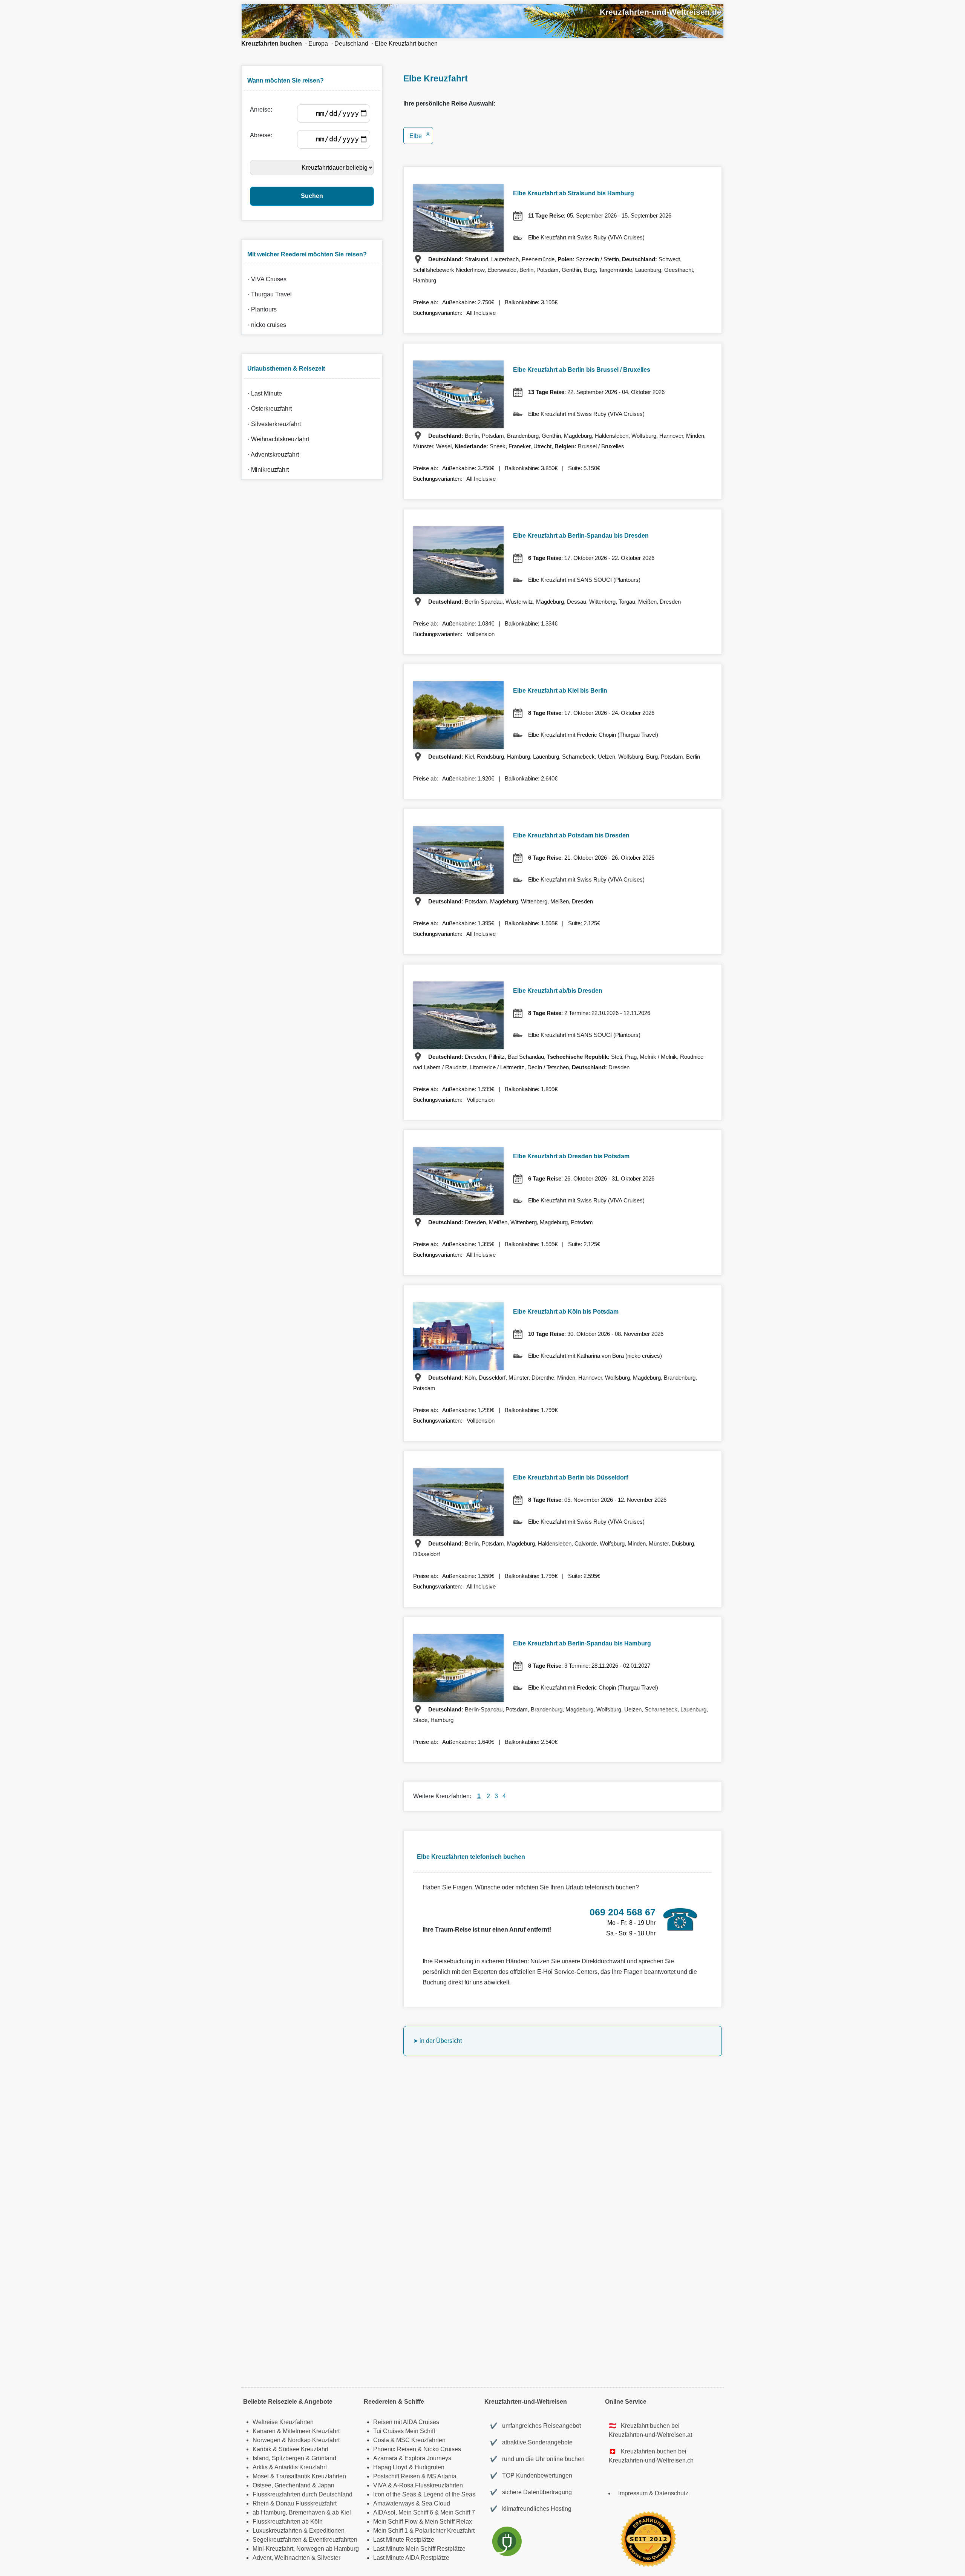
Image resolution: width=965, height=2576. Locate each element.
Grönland (324, 2458)
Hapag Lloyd (390, 2467)
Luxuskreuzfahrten (277, 2531)
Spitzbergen (288, 2458)
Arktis (260, 2467)
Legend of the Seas (449, 2494)
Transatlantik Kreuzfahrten (311, 2476)
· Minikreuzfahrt (267, 470)
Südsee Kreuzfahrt (303, 2449)
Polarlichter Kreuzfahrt (445, 2531)
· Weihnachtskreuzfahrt (277, 439)
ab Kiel (342, 2512)
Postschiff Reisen (397, 2476)
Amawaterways (394, 2503)
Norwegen (267, 2440)
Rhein (261, 2503)
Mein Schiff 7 (458, 2512)
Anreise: (263, 110)
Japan (326, 2485)
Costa (381, 2440)
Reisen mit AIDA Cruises (406, 2422)
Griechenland (293, 2485)
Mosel (261, 2476)
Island (261, 2458)
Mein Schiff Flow (395, 2522)
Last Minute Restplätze (404, 2540)
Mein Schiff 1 (391, 2531)
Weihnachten (292, 2558)
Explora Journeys (428, 2458)
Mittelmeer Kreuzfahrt (311, 2431)
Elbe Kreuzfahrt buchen (406, 44)
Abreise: (263, 135)
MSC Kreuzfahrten (421, 2440)
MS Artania (442, 2476)
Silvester (329, 2558)
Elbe (420, 136)
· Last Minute (263, 393)
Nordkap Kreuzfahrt (314, 2440)
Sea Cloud (436, 2503)
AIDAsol (384, 2512)
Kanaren (264, 2431)
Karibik (262, 2449)
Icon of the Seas (395, 2494)
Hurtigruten (430, 2467)
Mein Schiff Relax (448, 2522)
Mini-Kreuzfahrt (273, 2549)
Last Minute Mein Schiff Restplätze (419, 2549)
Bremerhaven (307, 2512)
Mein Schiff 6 (416, 2512)
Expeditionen (327, 2531)
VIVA (380, 2485)
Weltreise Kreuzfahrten (283, 2422)
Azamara (385, 2458)
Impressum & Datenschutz (653, 2493)
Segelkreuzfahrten (277, 2540)
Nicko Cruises (442, 2449)
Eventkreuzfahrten (333, 2540)
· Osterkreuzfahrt (268, 409)
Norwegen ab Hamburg (328, 2549)
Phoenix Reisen (395, 2449)
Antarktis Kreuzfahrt (301, 2467)
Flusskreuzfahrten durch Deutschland (303, 2494)
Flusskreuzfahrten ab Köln (288, 2522)
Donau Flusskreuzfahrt (306, 2503)
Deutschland (351, 44)
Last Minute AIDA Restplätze (411, 2558)
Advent (262, 2558)
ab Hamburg (269, 2512)
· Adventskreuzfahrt (272, 455)
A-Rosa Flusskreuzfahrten (428, 2485)
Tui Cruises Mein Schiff (404, 2431)
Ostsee (262, 2485)
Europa (318, 44)
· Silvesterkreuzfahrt (273, 424)
